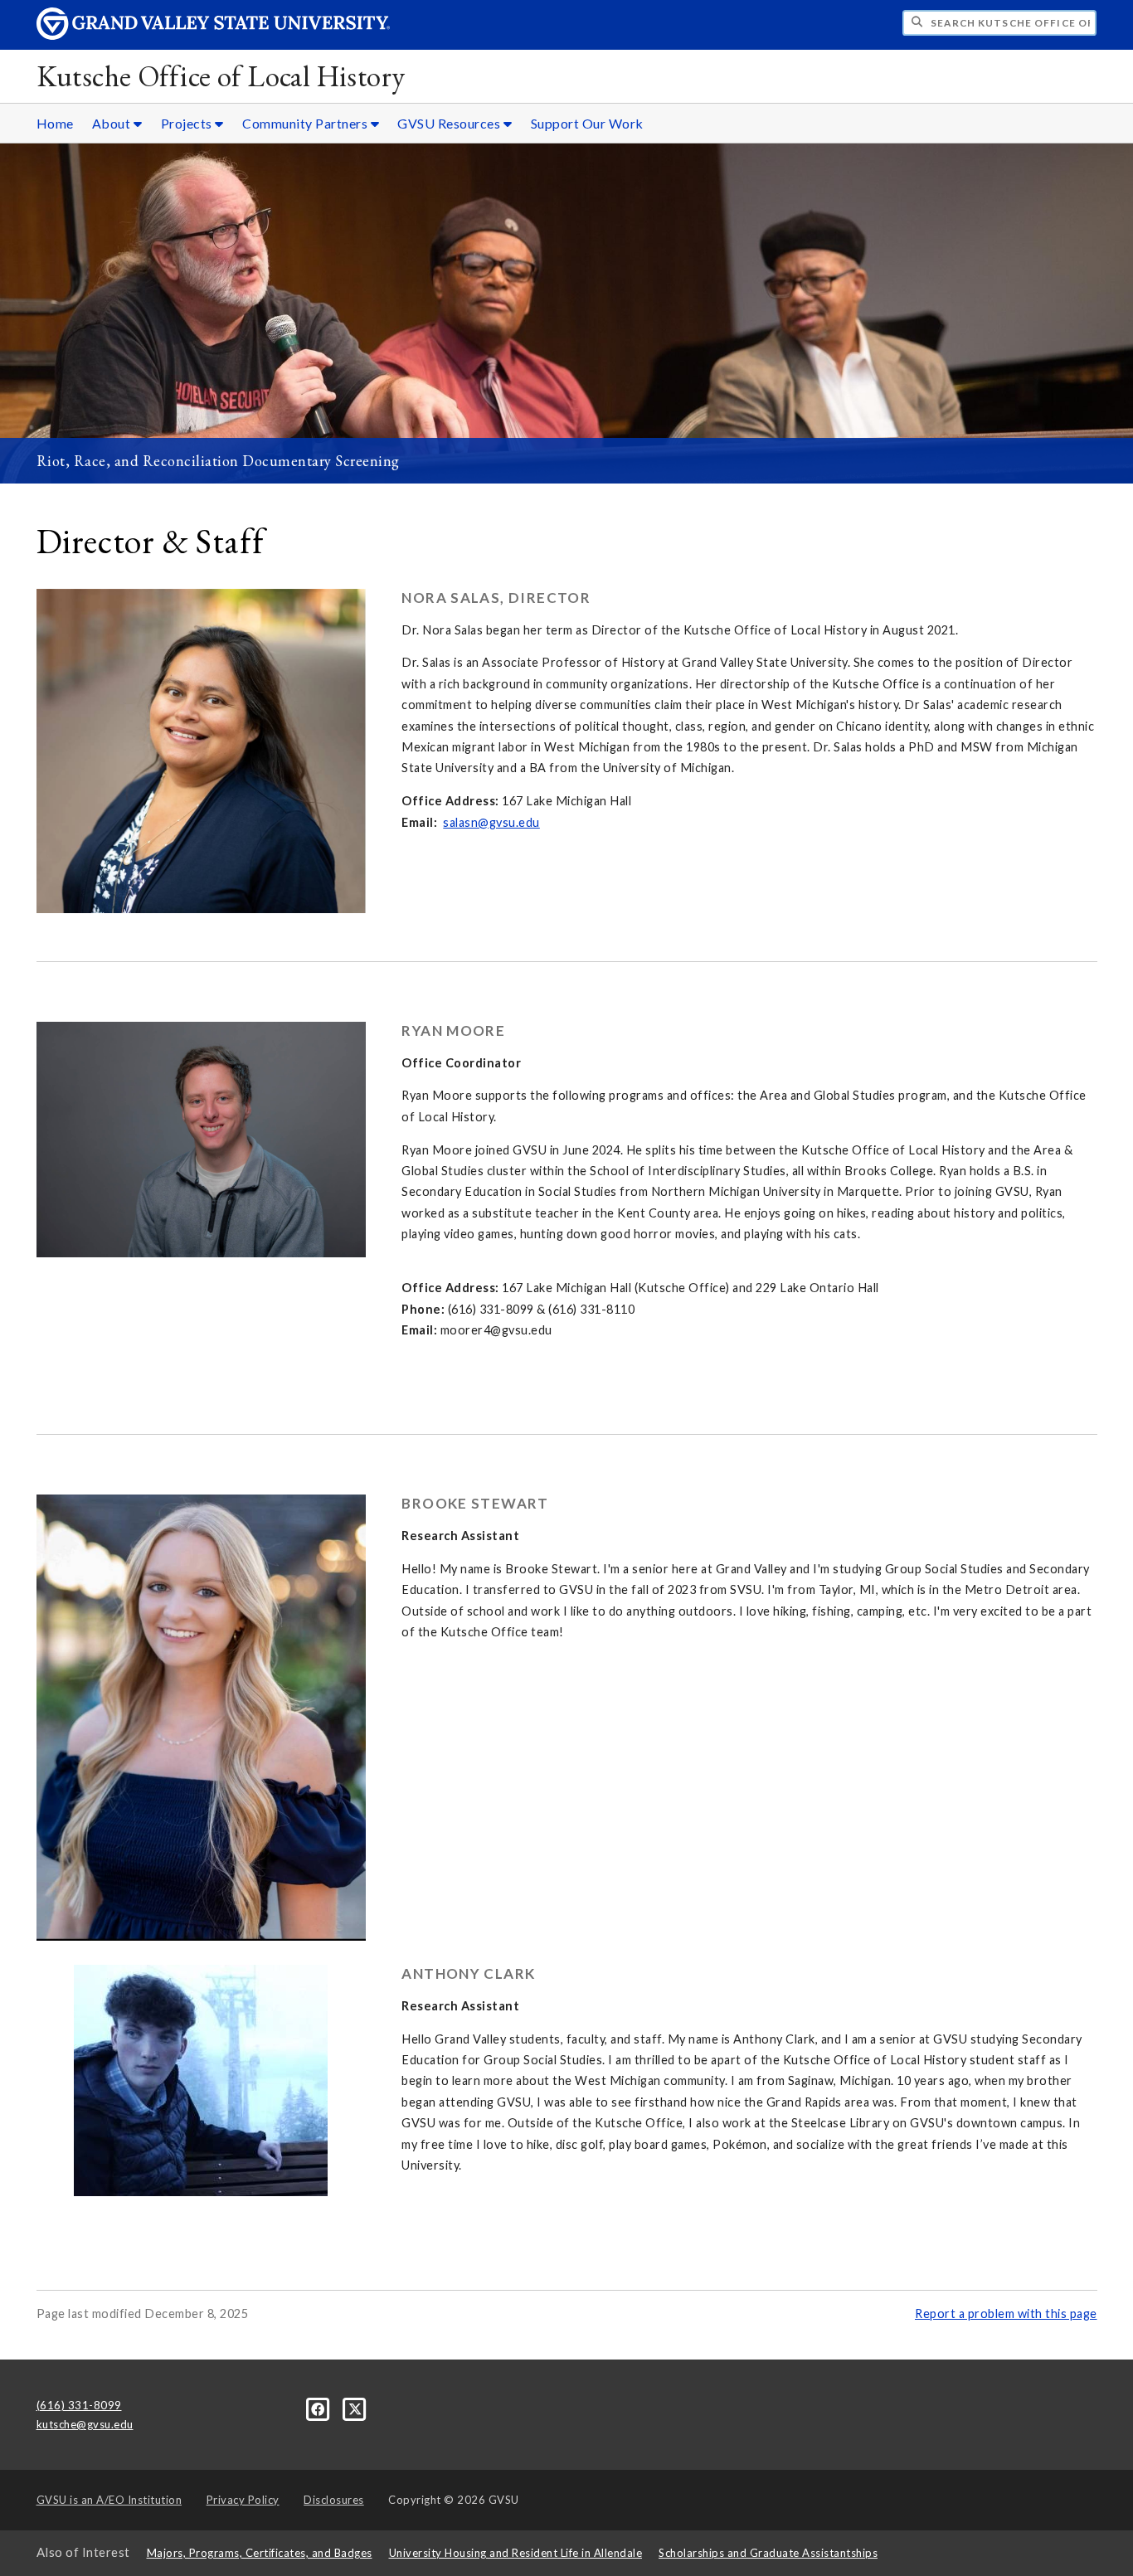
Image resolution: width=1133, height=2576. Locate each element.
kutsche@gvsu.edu (85, 2424)
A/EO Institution (109, 2500)
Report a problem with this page (1006, 2314)
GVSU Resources (450, 123)
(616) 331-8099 (79, 2405)
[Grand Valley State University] (213, 35)
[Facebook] (319, 2408)
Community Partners (306, 123)
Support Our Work (587, 123)
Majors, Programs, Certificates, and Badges (260, 2553)
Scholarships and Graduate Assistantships (768, 2553)
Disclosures (334, 2500)
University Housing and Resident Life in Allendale (516, 2553)
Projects (188, 123)
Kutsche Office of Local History (221, 76)
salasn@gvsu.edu (491, 822)
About (113, 123)
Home (55, 123)
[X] (355, 2408)
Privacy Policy (243, 2500)
